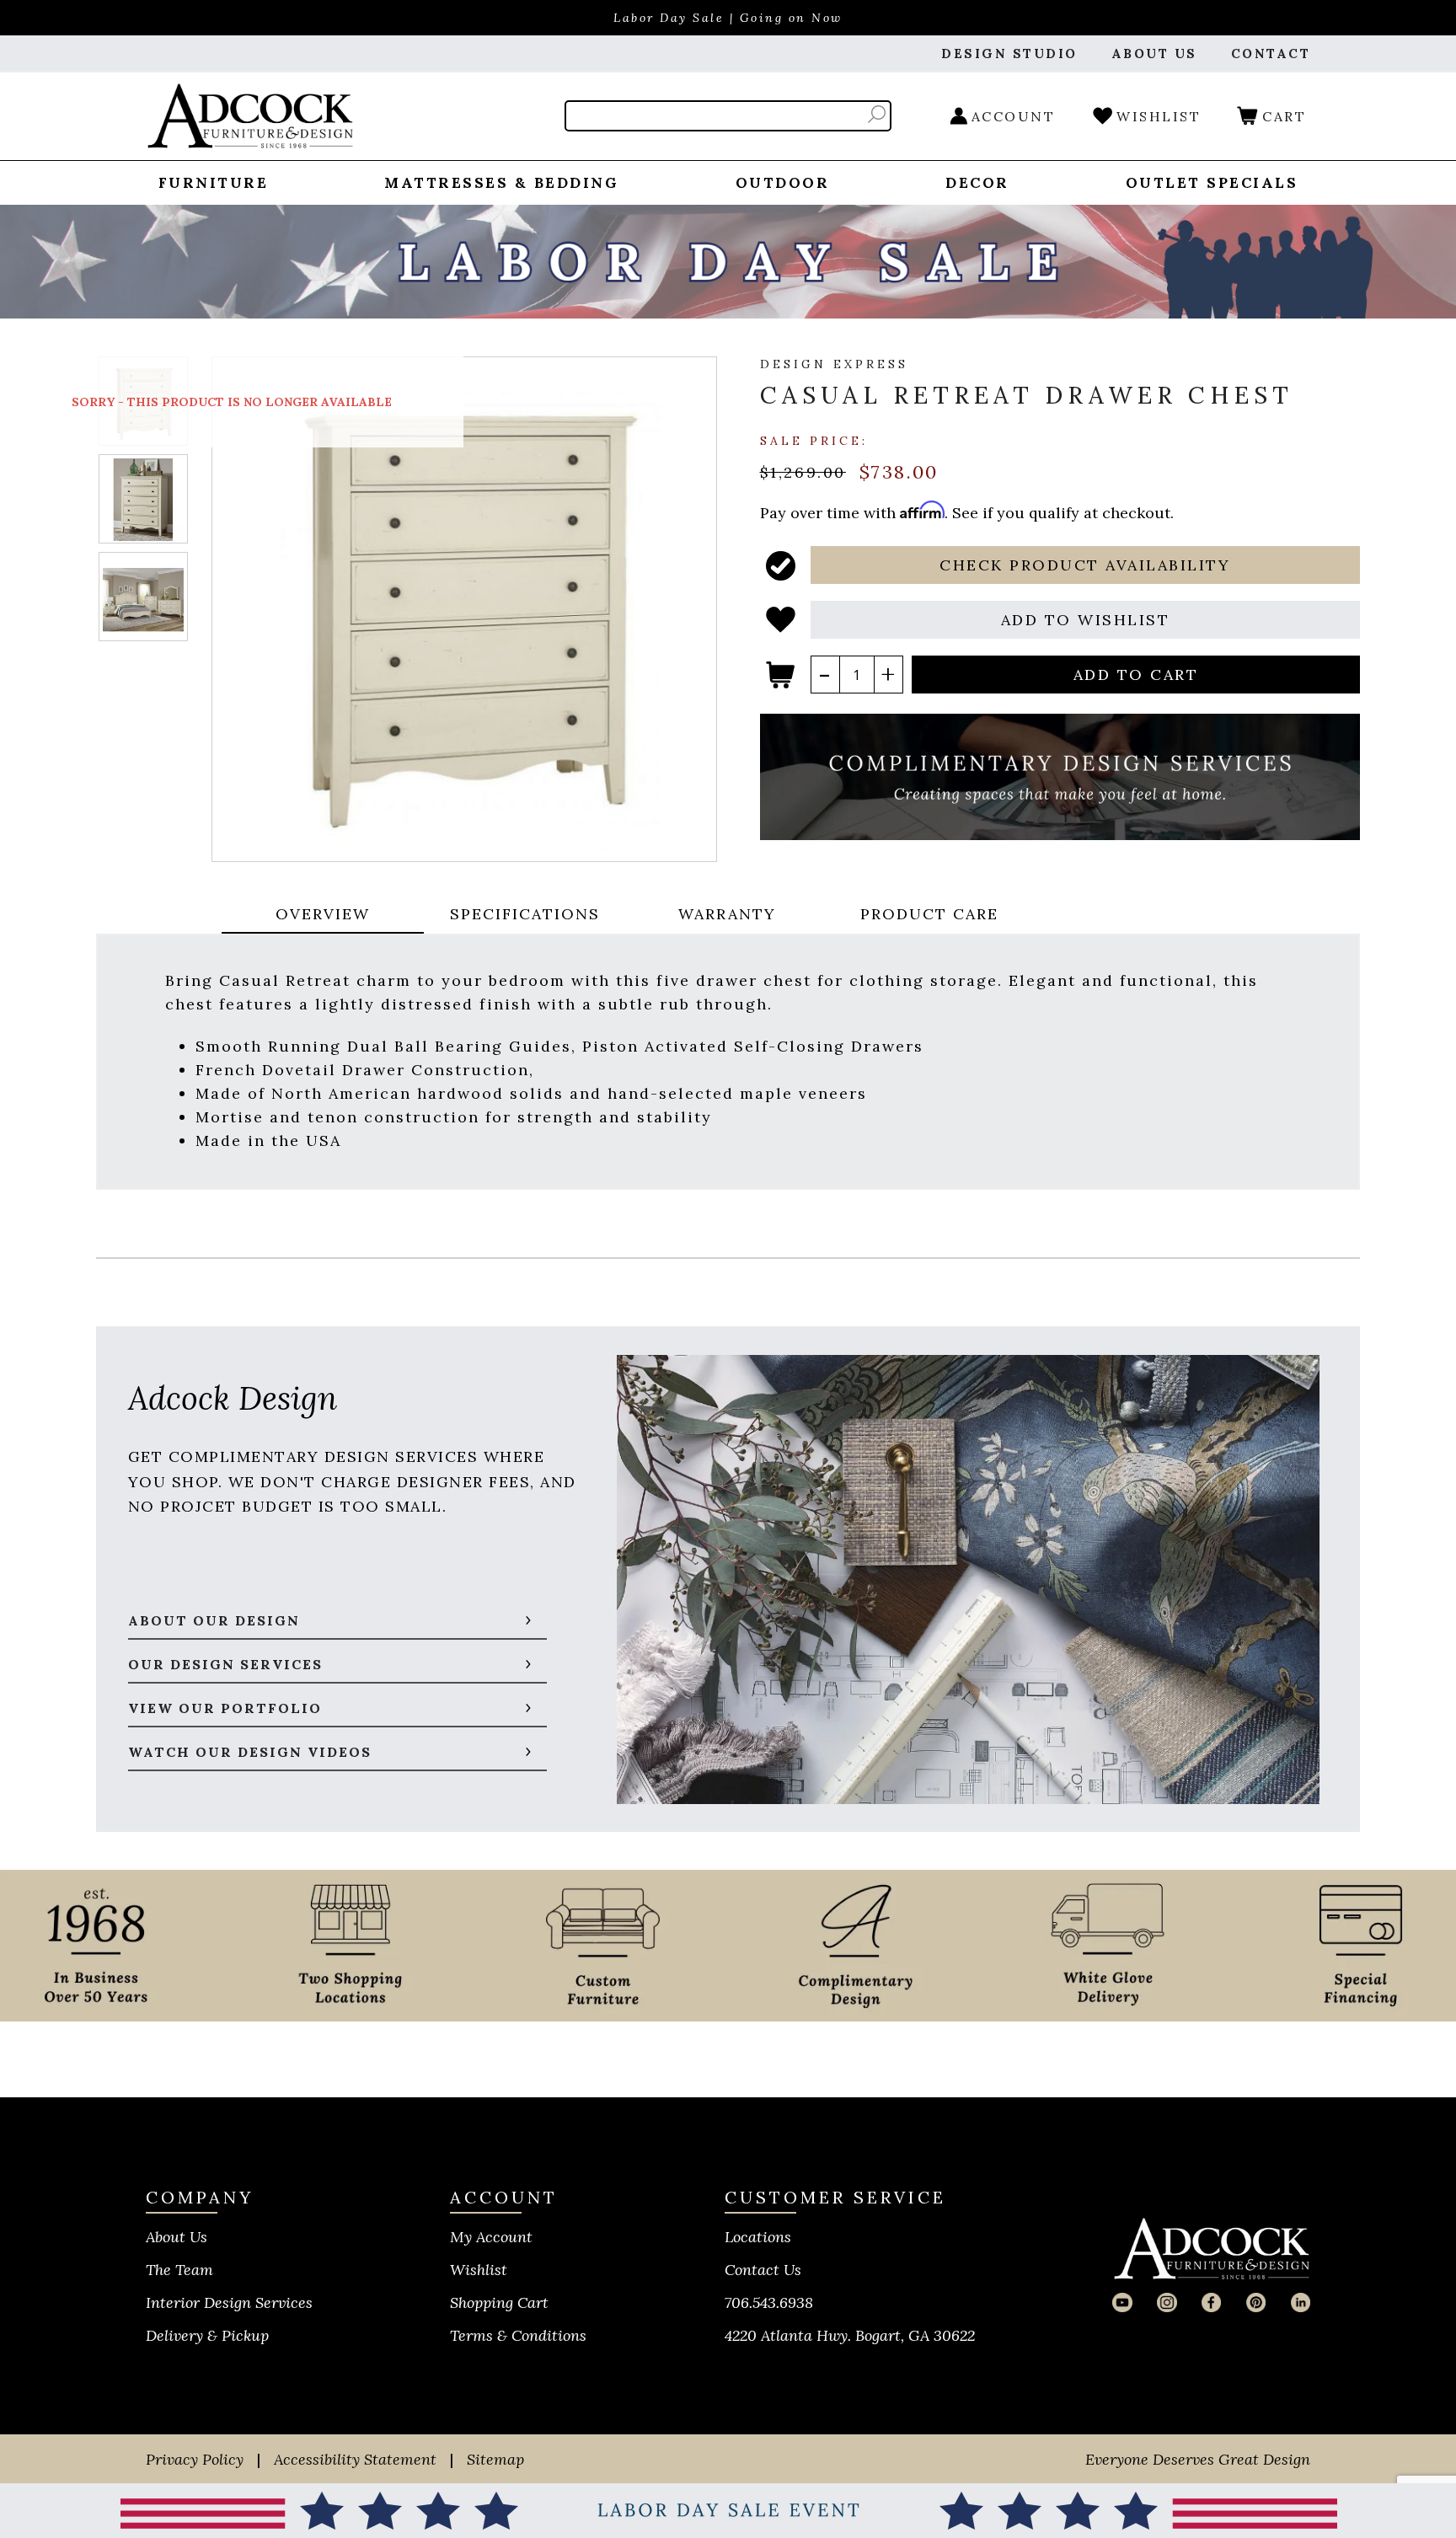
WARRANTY (727, 914)
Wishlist (479, 2270)
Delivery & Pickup (207, 2335)
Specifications (525, 914)
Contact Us (763, 2270)
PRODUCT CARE (929, 914)
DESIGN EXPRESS (834, 364)
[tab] (323, 916)
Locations (758, 2237)
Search (877, 114)
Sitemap (495, 2459)
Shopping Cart (499, 2302)
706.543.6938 (769, 2302)
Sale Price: (814, 440)
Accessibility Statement (355, 2459)
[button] (1086, 565)
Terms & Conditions (518, 2335)
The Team (179, 2270)
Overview (323, 914)
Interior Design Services (229, 2302)
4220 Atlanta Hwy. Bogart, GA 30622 (850, 2335)
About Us (177, 2237)
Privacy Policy (195, 2459)
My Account (491, 2237)
